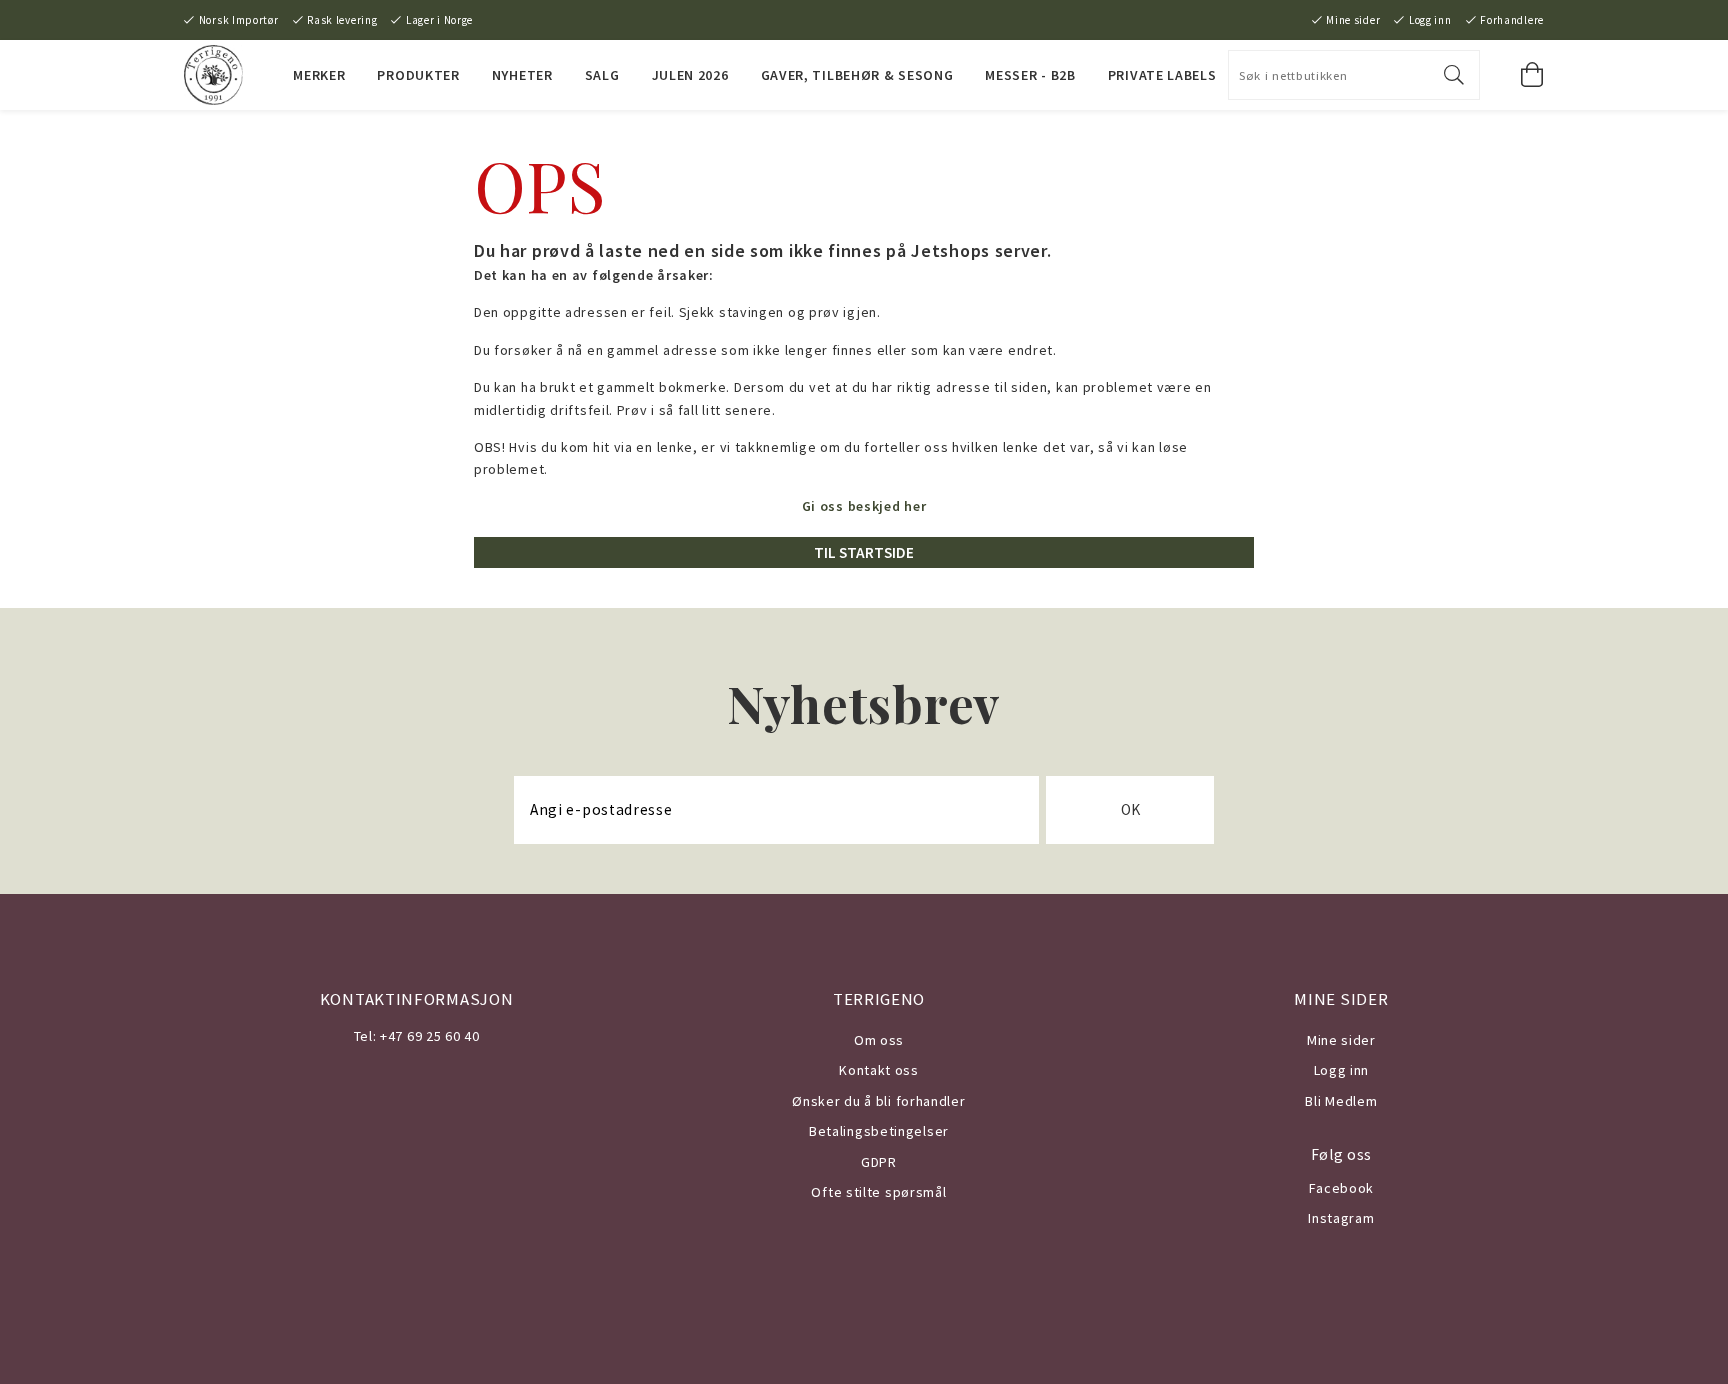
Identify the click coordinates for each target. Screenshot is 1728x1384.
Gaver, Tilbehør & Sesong (857, 75)
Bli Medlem (1341, 1101)
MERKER (319, 75)
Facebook (1342, 1188)
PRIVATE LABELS (1162, 75)
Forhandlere (1512, 20)
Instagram (1341, 1218)
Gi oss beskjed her (864, 506)
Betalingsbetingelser (879, 1131)
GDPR (879, 1162)
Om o (871, 1040)
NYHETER (522, 75)
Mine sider (1353, 20)
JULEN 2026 (690, 75)
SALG (602, 75)
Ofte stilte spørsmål (878, 1192)
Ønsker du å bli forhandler (878, 1101)
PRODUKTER (418, 75)
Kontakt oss (879, 1070)
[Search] (1454, 75)
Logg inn (1430, 20)
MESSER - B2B (1030, 75)
